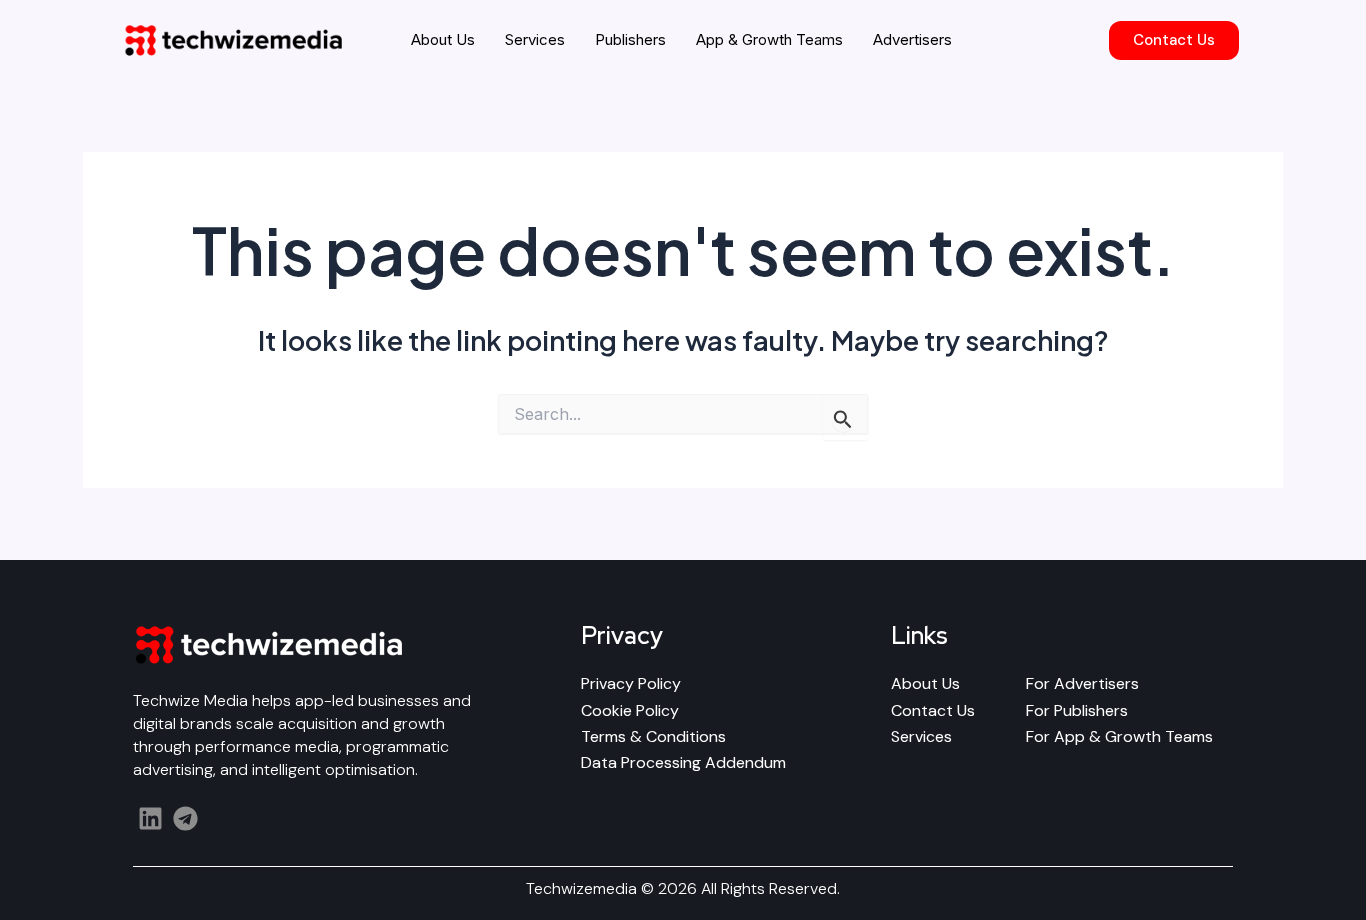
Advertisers (912, 39)
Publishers (630, 39)
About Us (443, 39)
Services (535, 39)
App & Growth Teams (769, 39)
